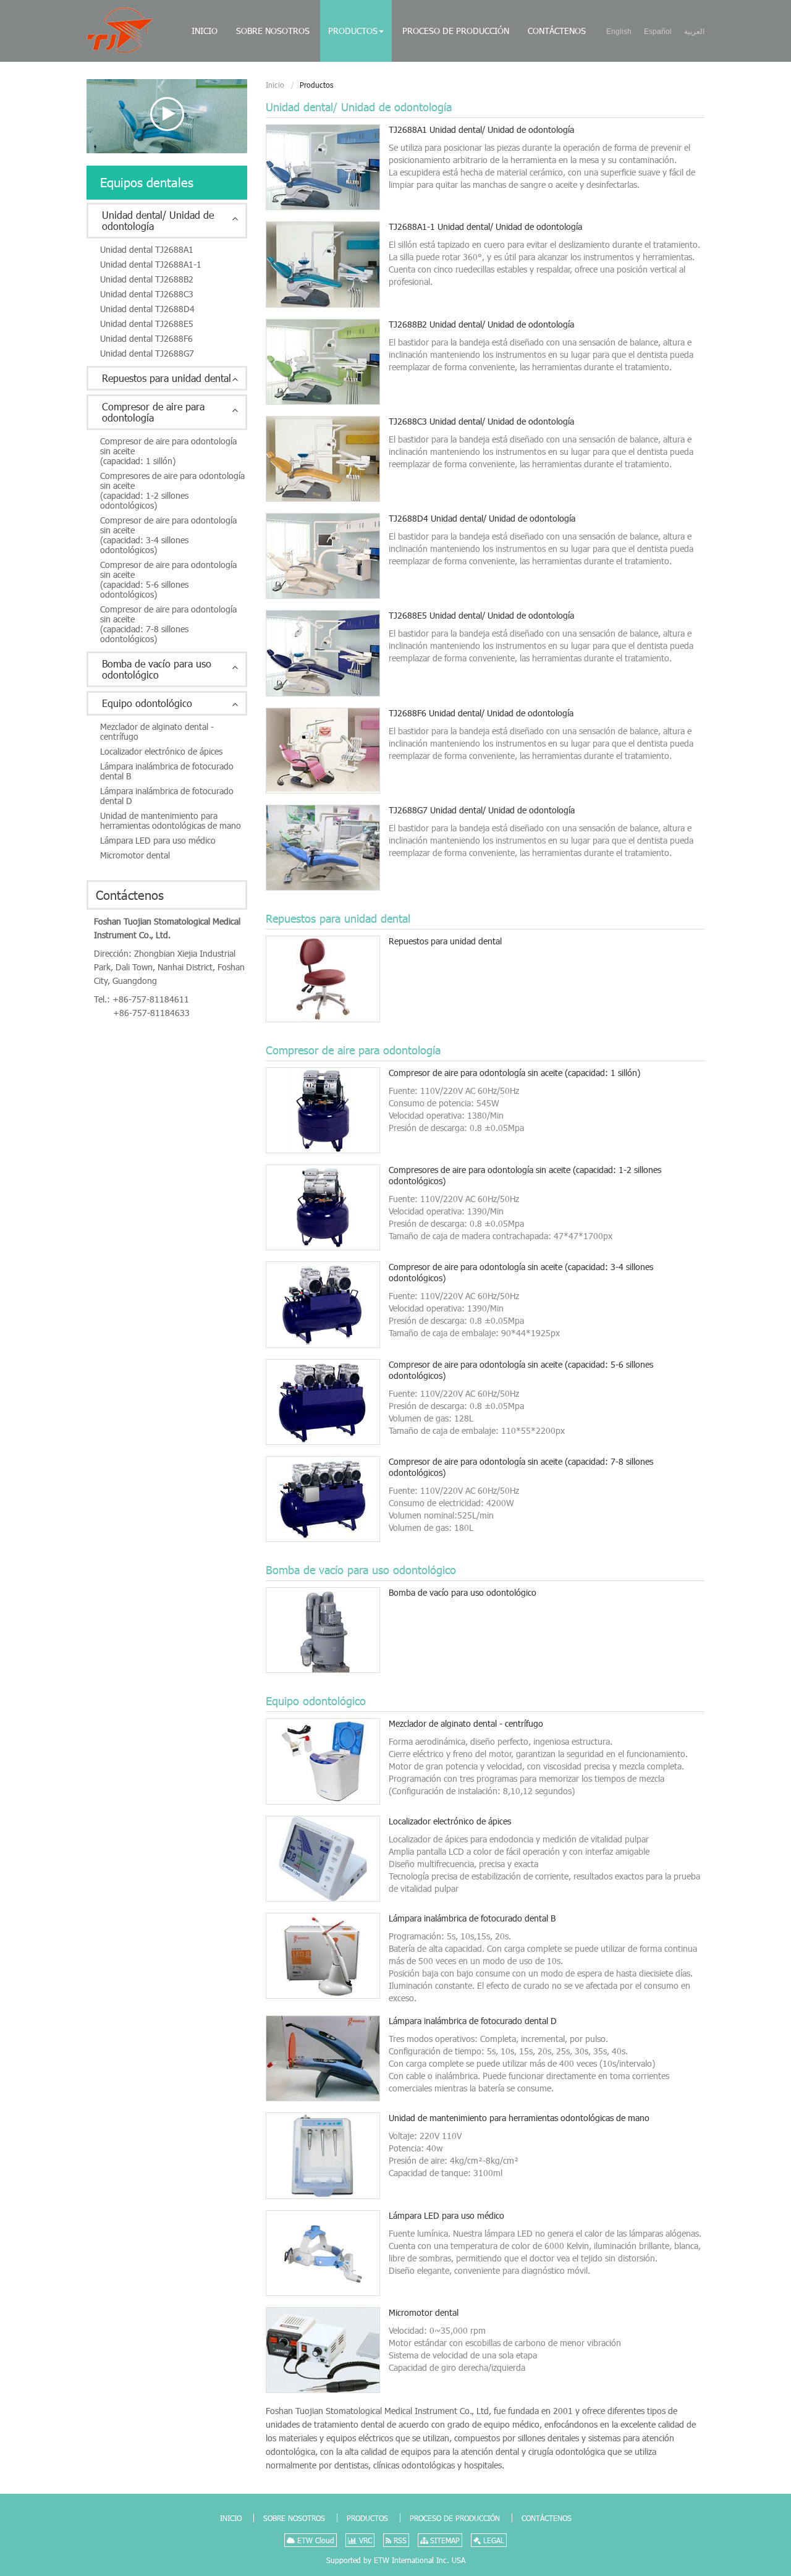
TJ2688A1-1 (485, 227)
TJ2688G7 (482, 810)
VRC (364, 2540)
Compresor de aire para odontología (353, 1050)
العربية (694, 32)
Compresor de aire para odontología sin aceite (514, 1073)
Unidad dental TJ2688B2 (147, 279)
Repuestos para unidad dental (338, 918)
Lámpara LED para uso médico (446, 2215)
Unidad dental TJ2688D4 (147, 309)
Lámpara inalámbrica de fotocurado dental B (472, 1918)
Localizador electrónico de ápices (450, 1821)
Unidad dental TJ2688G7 (147, 353)
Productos (367, 2518)
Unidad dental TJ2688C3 (147, 294)
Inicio (205, 31)
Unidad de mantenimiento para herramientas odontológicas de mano (519, 2118)
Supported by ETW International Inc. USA (396, 2560)
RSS (399, 2540)
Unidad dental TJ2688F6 (146, 338)
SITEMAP (444, 2540)
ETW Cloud (315, 2540)
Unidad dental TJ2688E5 (147, 324)
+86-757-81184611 (151, 999)
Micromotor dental (424, 2312)
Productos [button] (353, 31)
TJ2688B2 (481, 324)
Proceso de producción (456, 31)
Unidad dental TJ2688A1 (147, 249)
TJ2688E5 (481, 615)
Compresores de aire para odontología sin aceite (525, 1175)
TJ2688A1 (481, 129)
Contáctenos (557, 31)
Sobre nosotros (273, 31)
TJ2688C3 (481, 421)
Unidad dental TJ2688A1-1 (151, 264)
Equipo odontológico (316, 1701)
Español (658, 32)
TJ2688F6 (481, 713)
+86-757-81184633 (151, 1013)
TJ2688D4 (482, 518)
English (619, 32)
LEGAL (493, 2540)
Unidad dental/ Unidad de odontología (359, 107)
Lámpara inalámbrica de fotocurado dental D (473, 2021)
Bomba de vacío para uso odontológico (361, 1570)
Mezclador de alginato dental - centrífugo (466, 1723)
